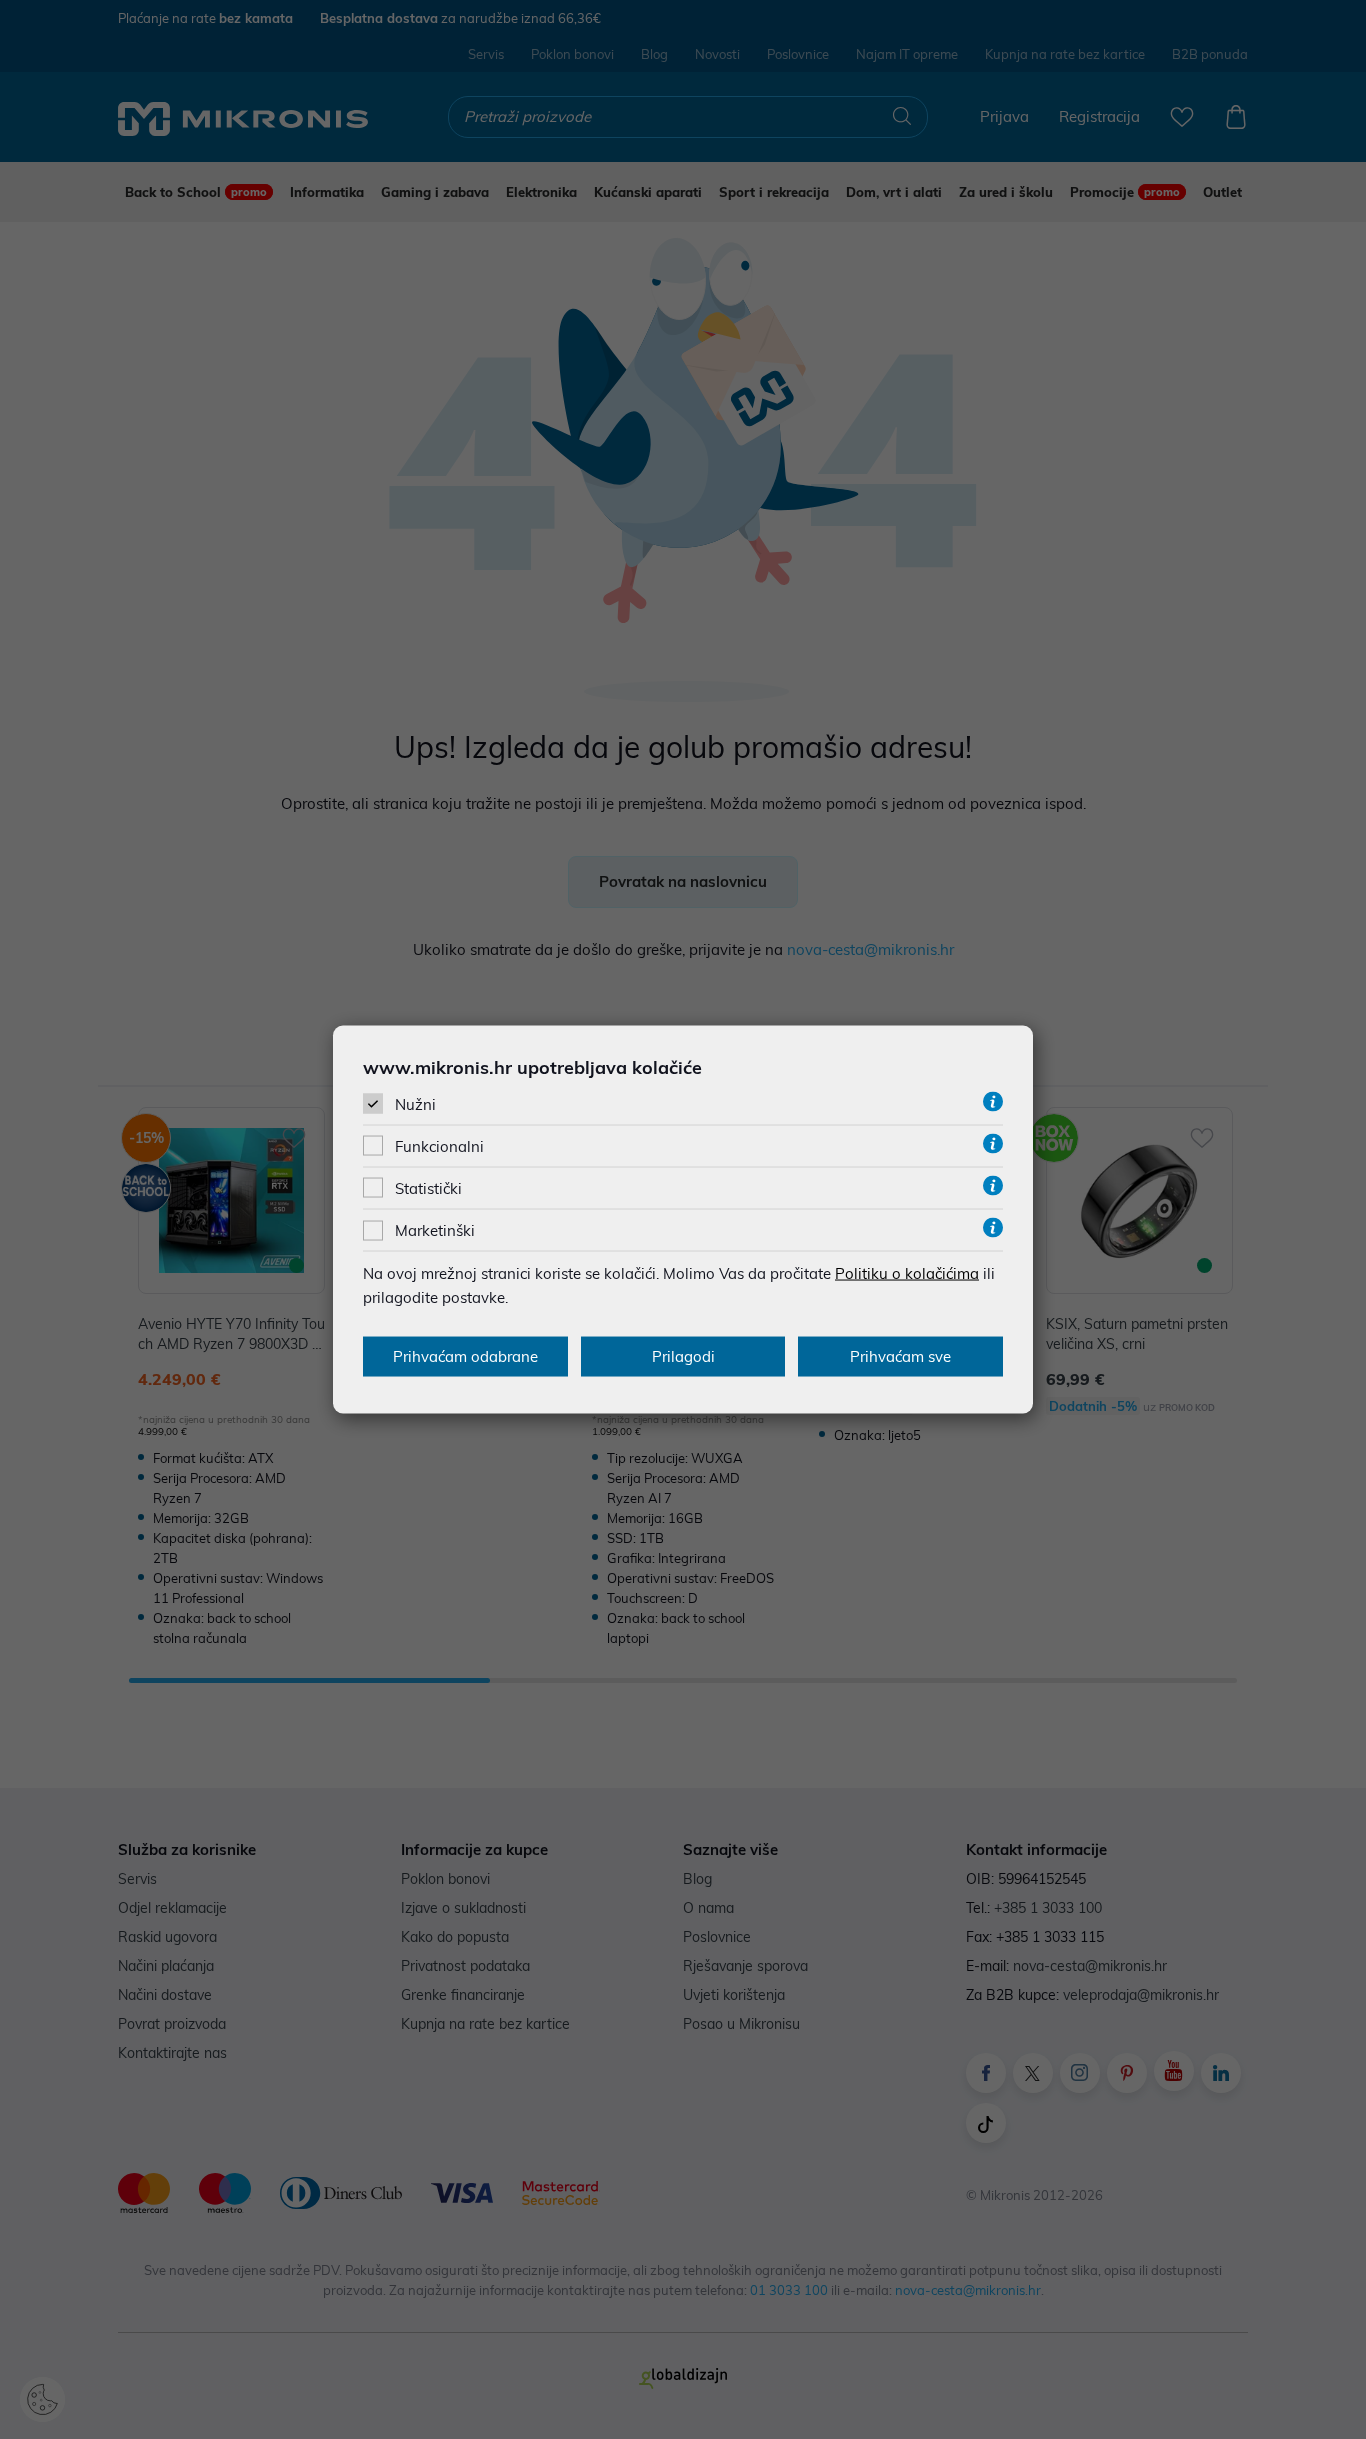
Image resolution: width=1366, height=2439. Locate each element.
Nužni (415, 1103)
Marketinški (435, 1230)
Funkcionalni (439, 1146)
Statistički (428, 1188)
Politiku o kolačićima (907, 1273)
